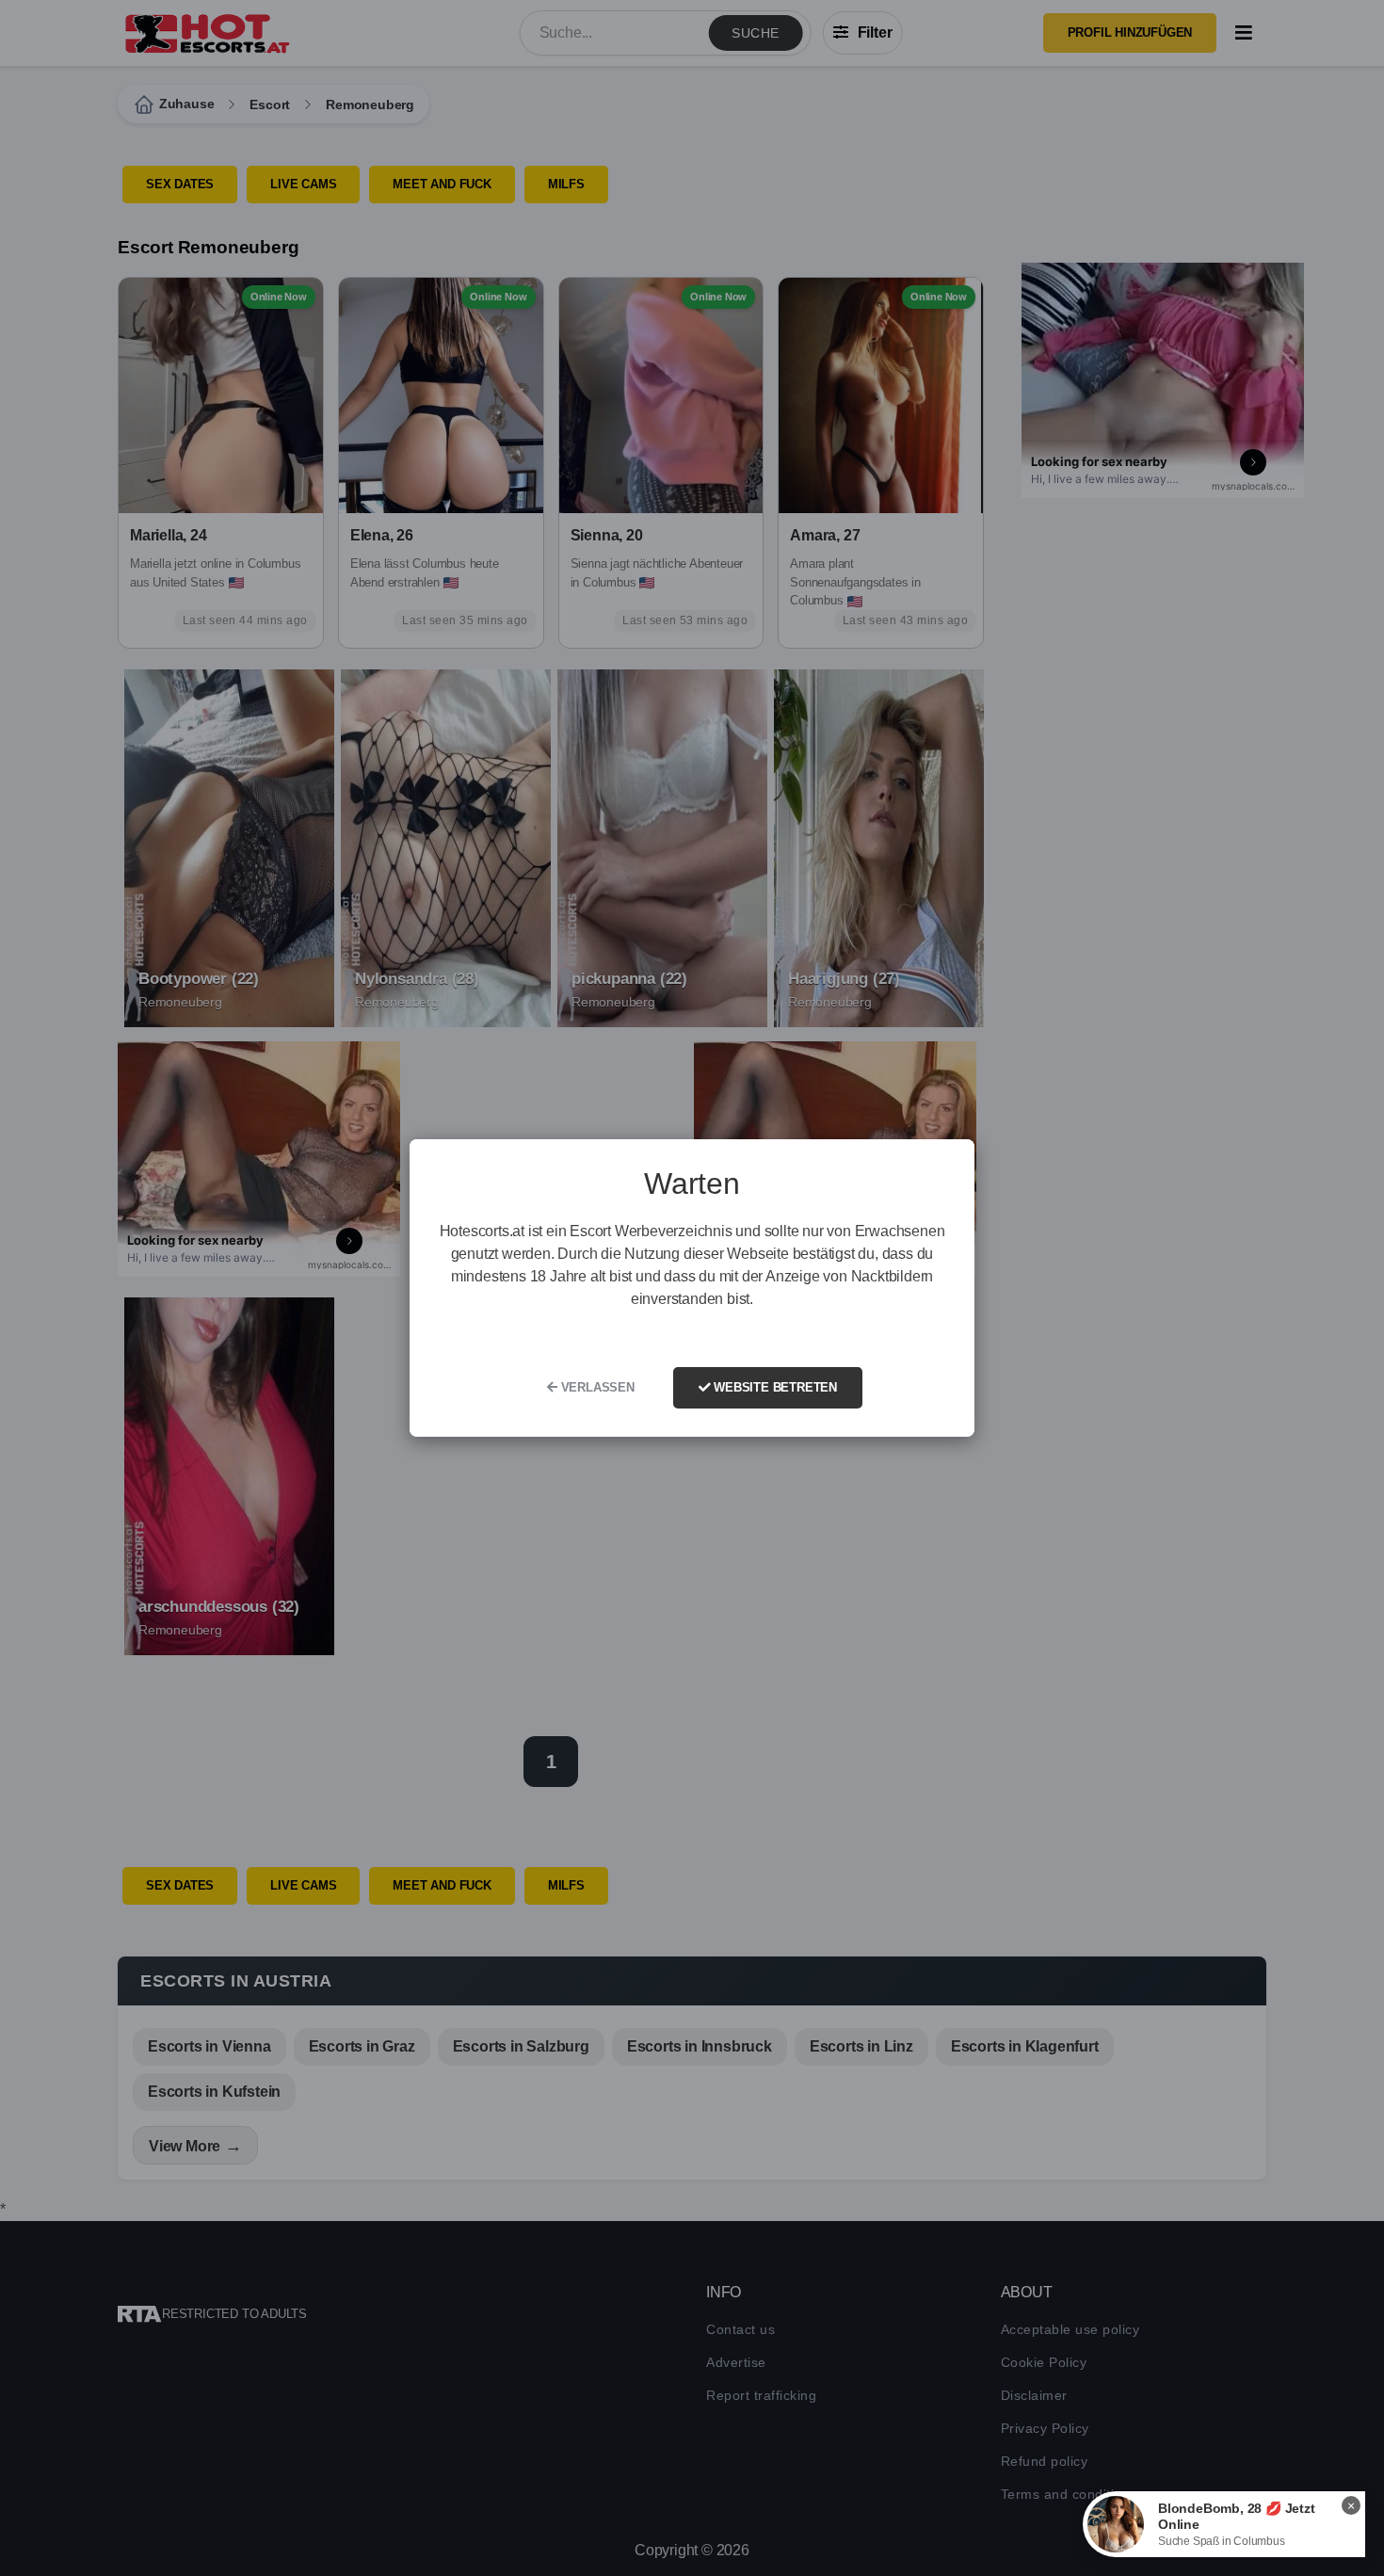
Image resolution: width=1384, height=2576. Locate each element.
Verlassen (596, 1387)
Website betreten (773, 1387)
